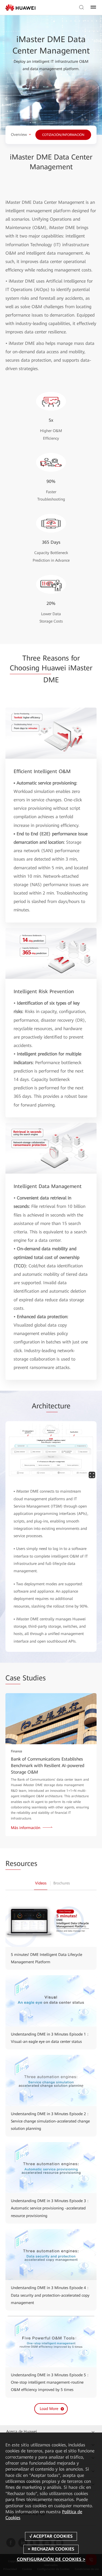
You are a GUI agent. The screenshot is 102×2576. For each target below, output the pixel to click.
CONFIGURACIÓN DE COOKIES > (51, 2559)
